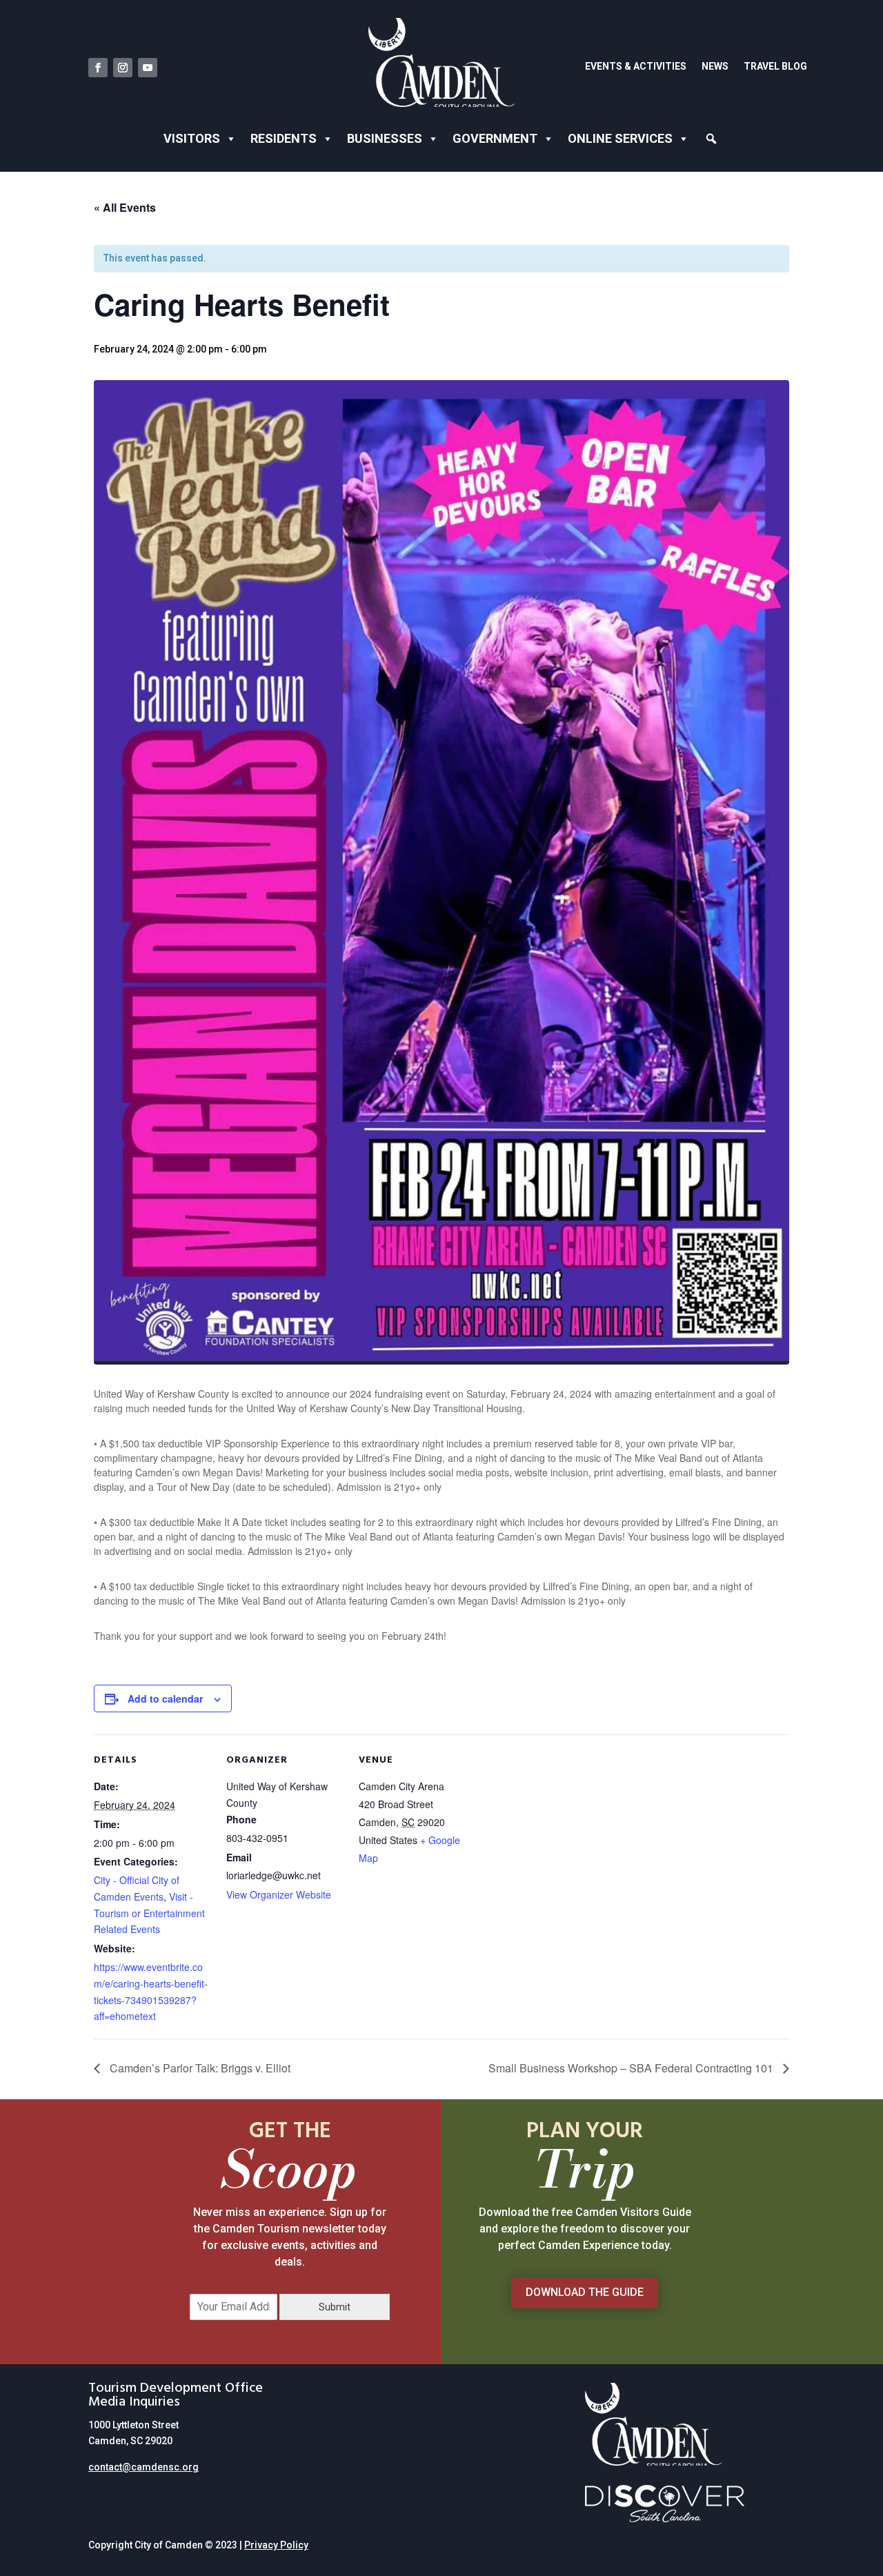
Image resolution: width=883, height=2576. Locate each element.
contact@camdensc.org (143, 2467)
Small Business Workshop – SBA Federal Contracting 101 (632, 2068)
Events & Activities (636, 67)
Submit (335, 2307)
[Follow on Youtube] (148, 68)
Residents (284, 138)
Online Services (620, 138)
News (715, 67)
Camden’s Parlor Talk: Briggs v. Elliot (199, 2068)
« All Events (125, 207)
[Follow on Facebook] (98, 68)
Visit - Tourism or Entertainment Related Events (149, 1913)
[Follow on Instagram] (123, 68)
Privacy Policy (276, 2545)
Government (495, 138)
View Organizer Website (279, 1894)
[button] (712, 139)
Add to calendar (165, 1698)
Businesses (385, 138)
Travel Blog (775, 67)
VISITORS (192, 138)
